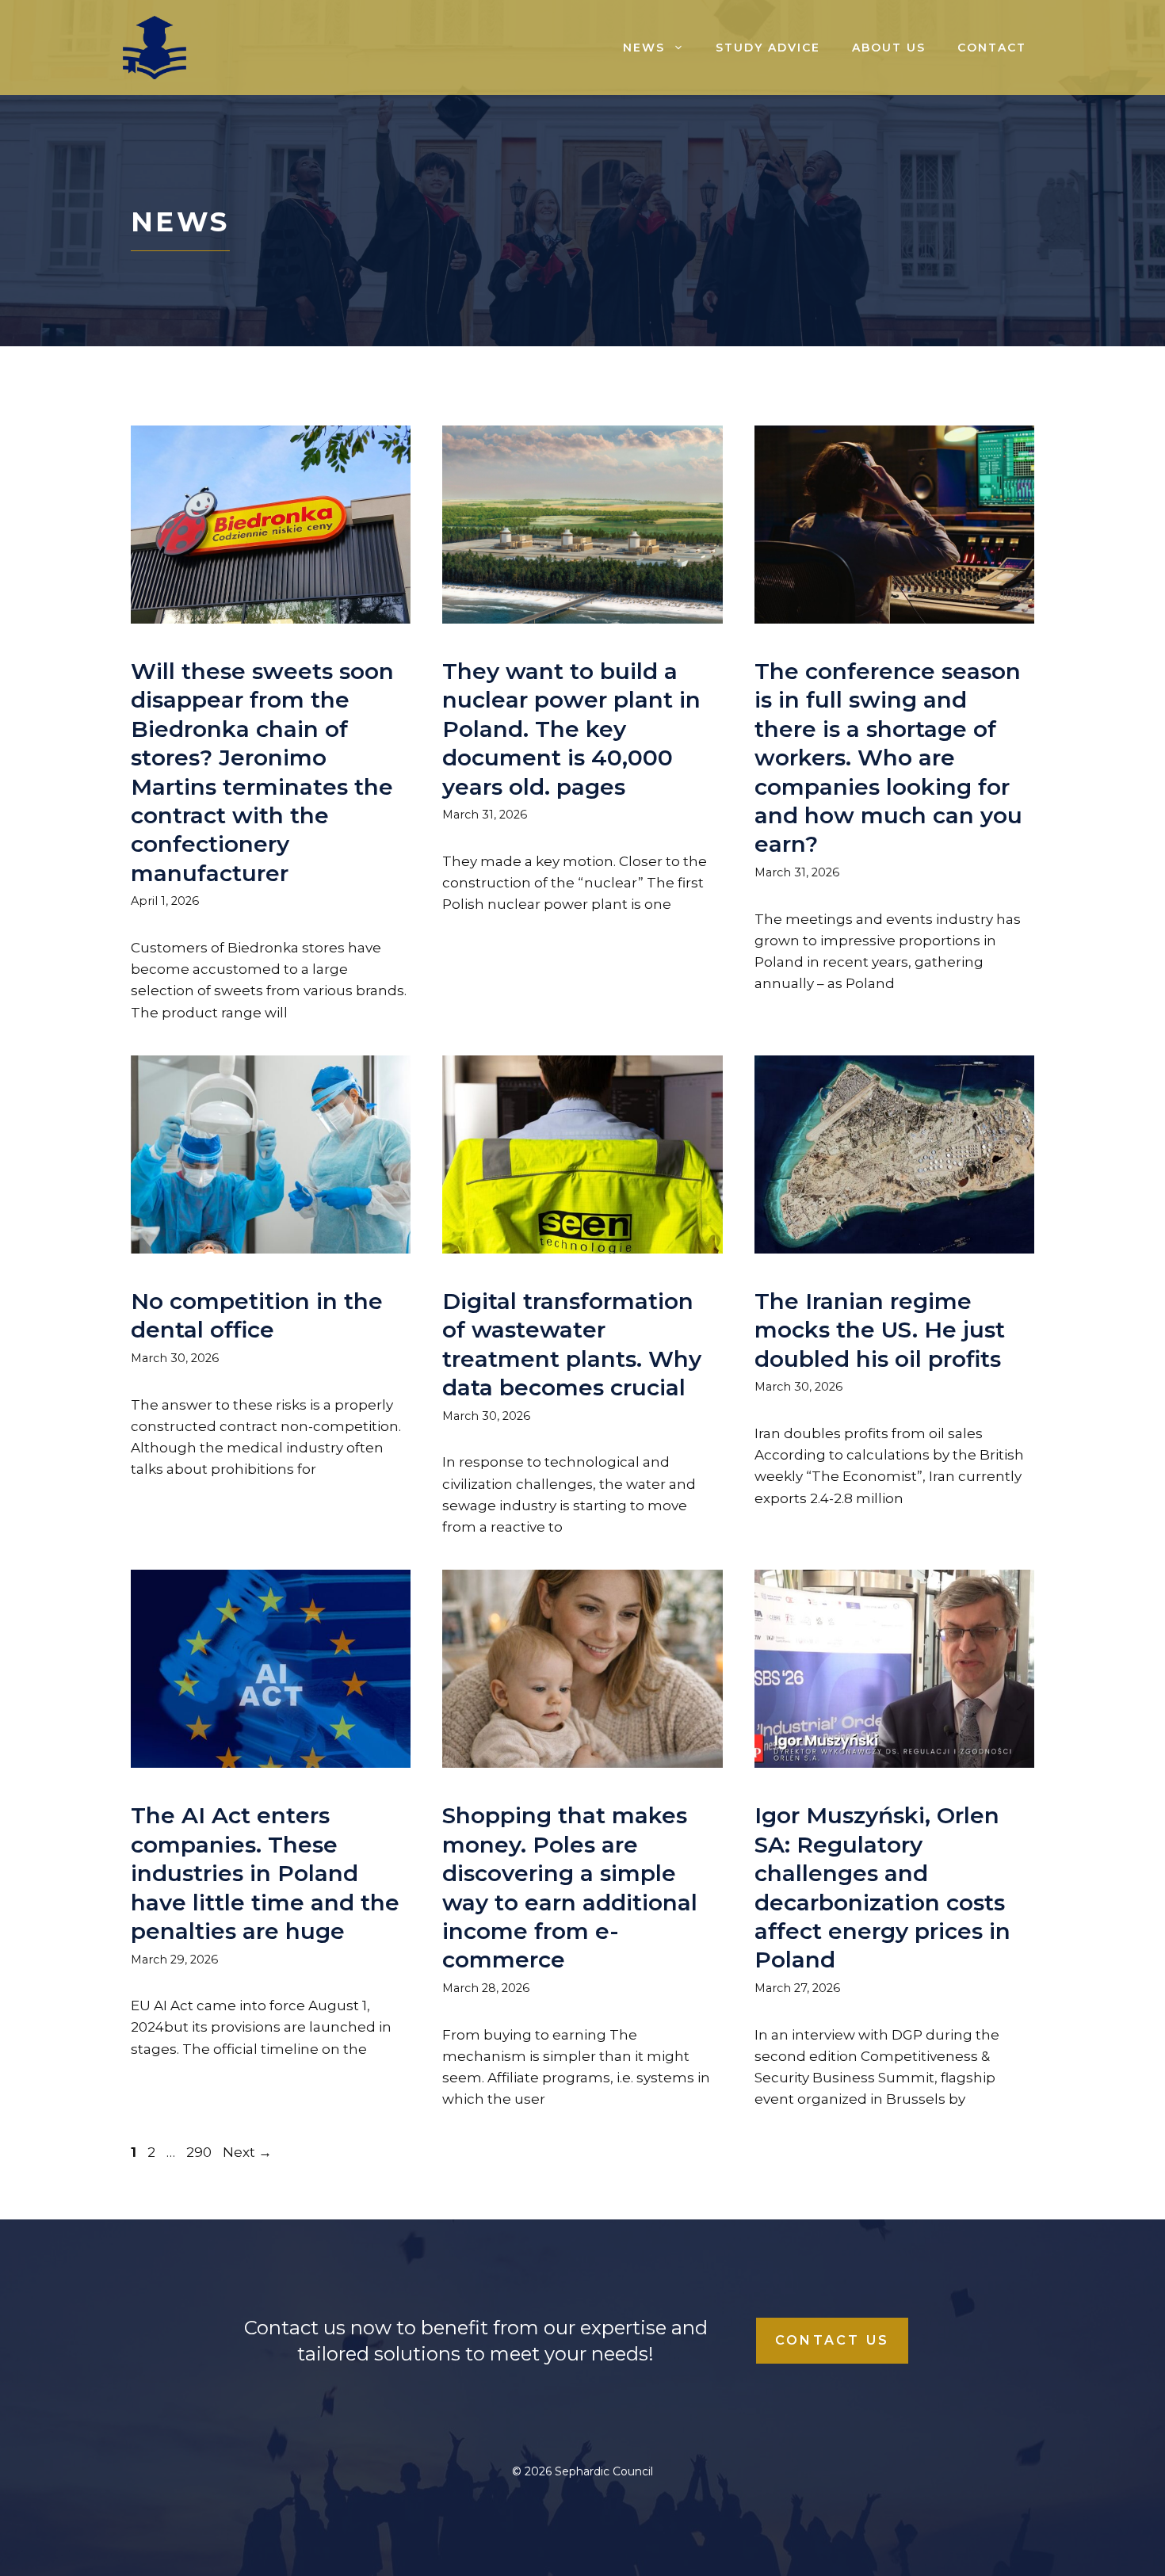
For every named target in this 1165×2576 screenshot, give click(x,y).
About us (889, 48)
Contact (992, 48)
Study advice (768, 48)
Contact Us (832, 2340)
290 (201, 2152)
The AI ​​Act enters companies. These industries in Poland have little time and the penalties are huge (265, 1873)
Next (247, 2152)
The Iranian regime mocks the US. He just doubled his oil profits (880, 1330)
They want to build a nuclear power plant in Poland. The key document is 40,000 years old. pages (571, 729)
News (644, 48)
